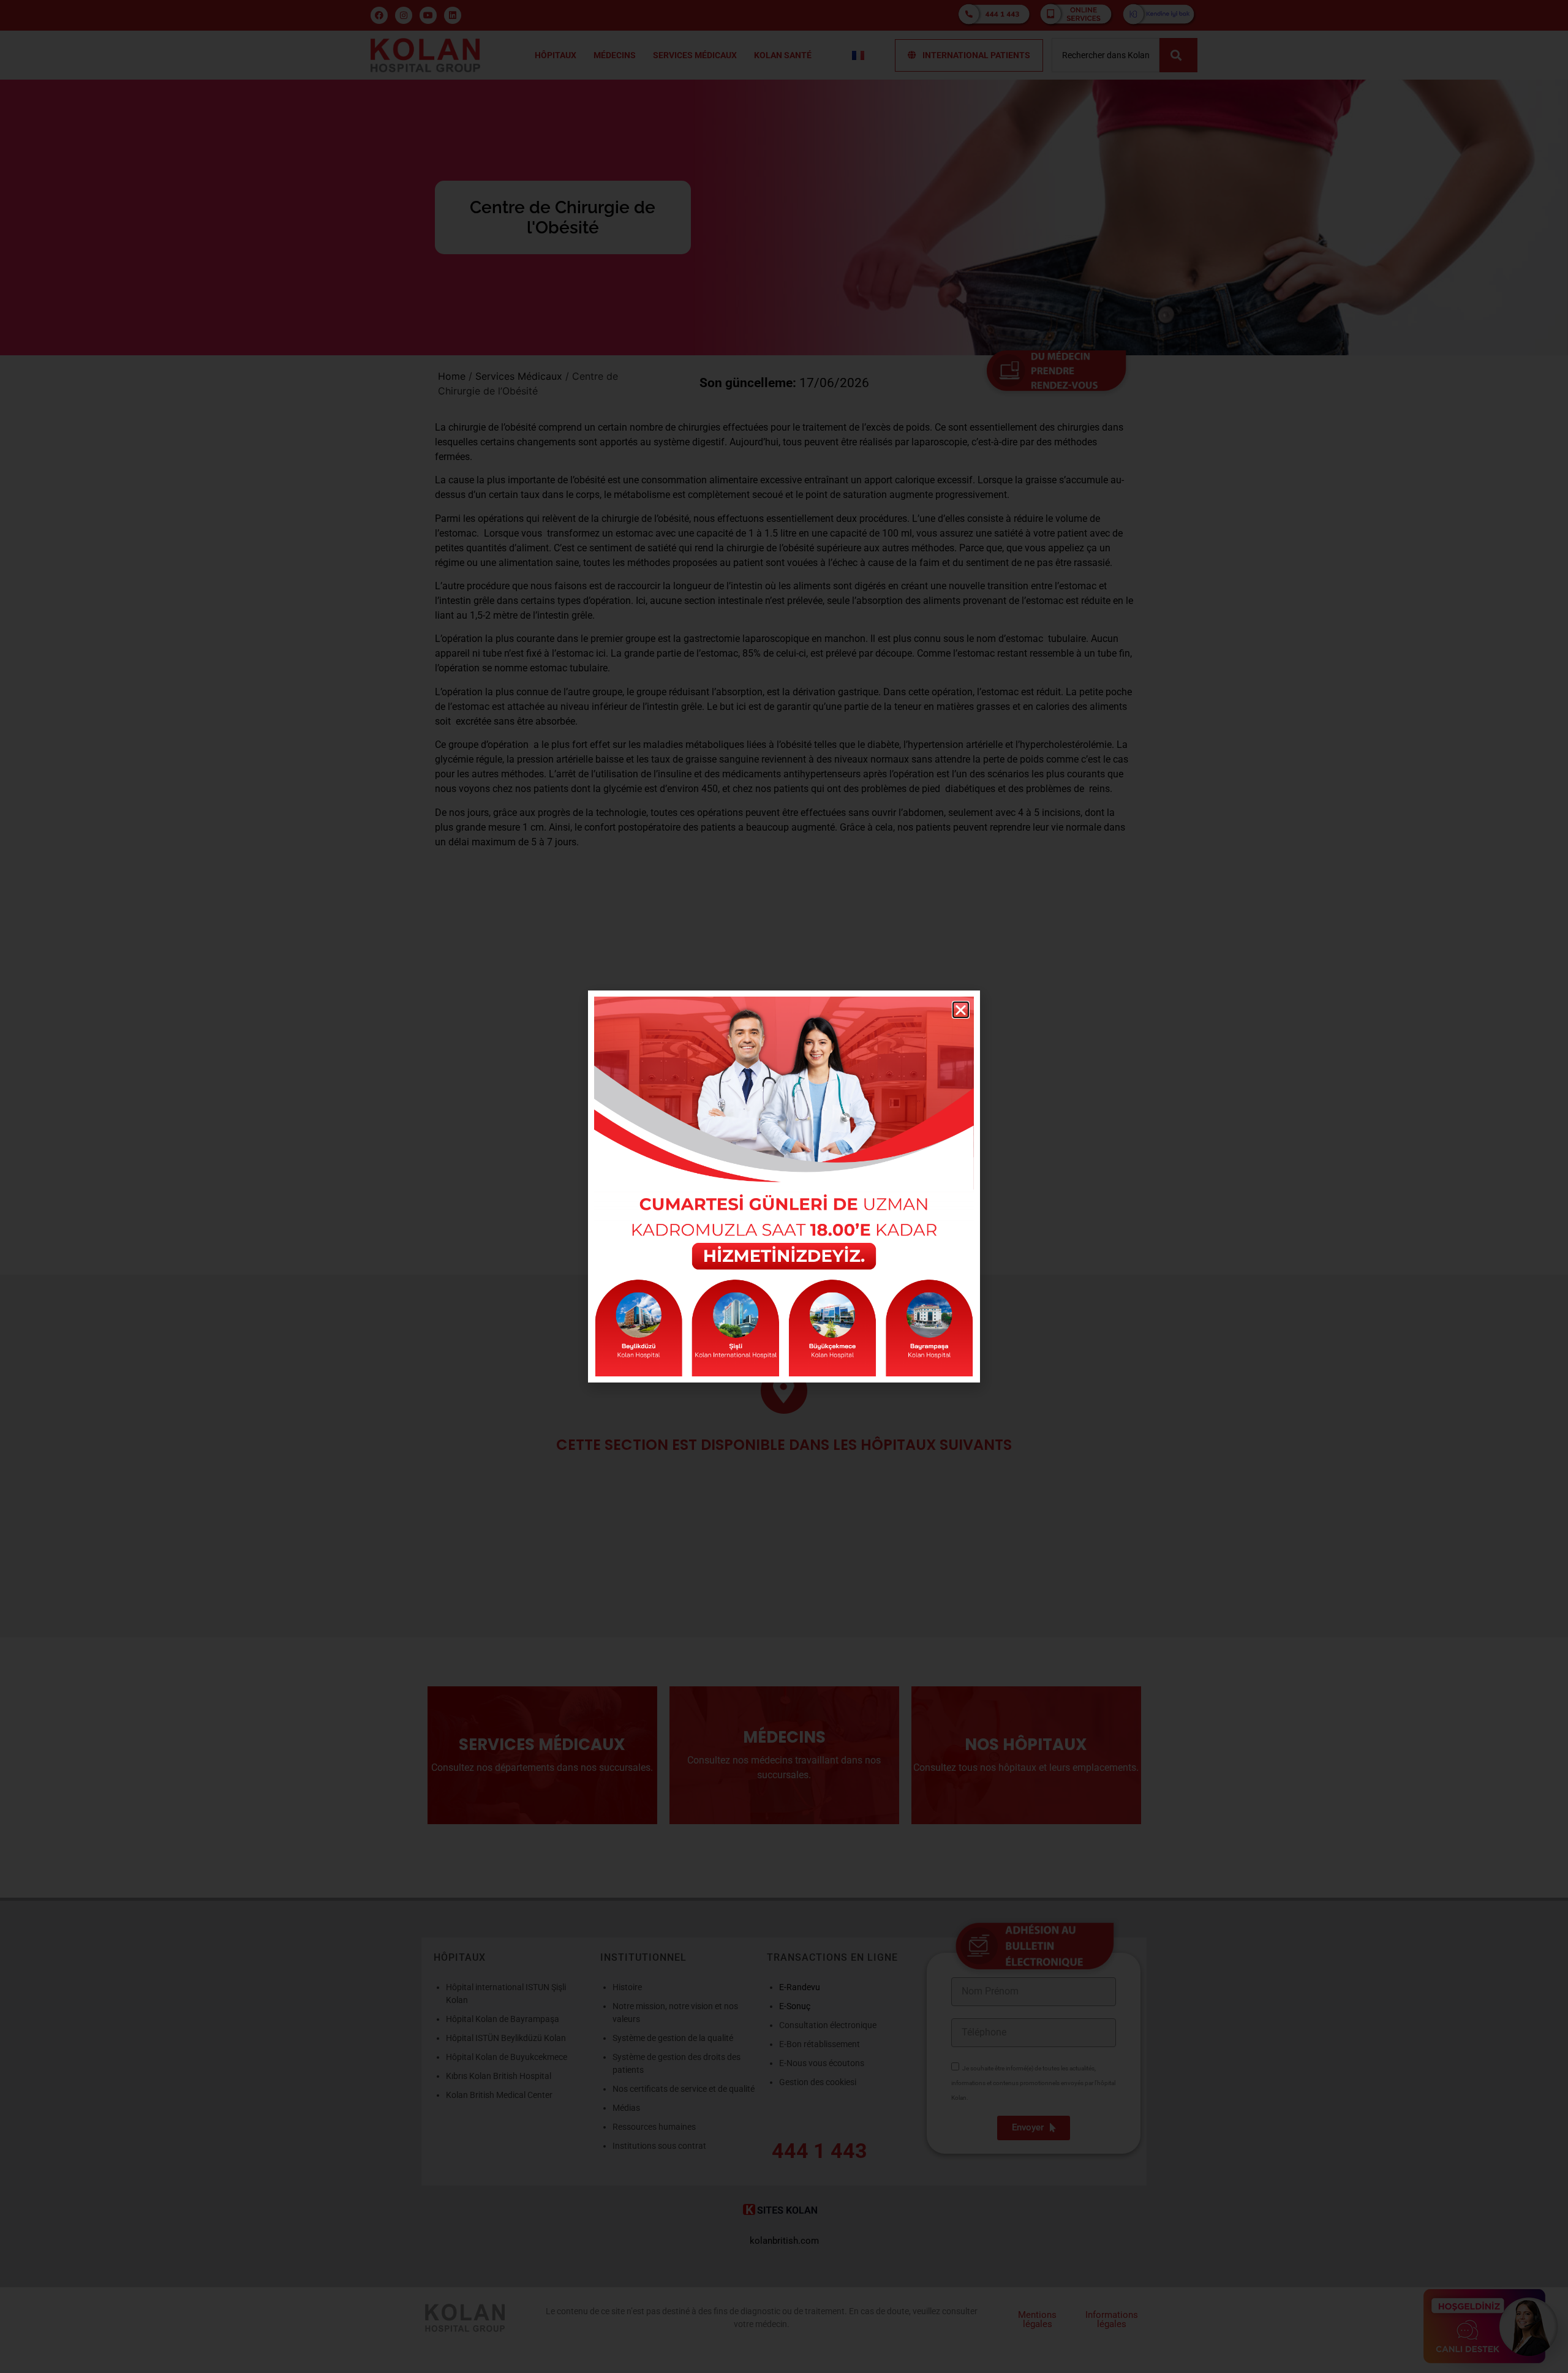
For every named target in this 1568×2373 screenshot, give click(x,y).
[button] (961, 1010)
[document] (784, 1186)
